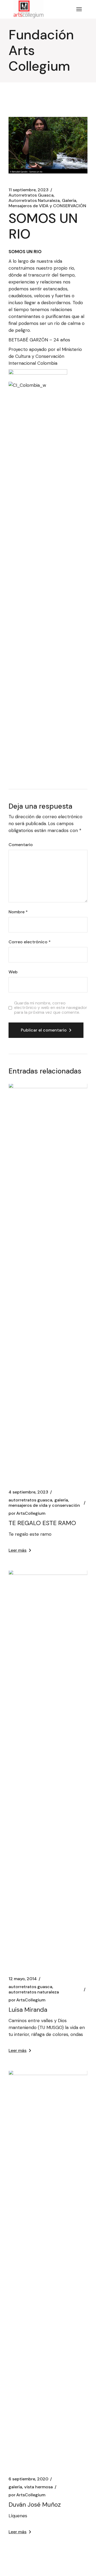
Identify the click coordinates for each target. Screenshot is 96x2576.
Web (13, 972)
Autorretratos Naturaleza (34, 201)
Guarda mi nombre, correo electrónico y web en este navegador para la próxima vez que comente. (51, 1008)
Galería (69, 201)
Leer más (17, 1550)
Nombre (18, 912)
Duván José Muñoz (35, 2505)
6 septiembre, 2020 (28, 2479)
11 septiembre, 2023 (29, 190)
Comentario (21, 845)
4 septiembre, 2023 (28, 1492)
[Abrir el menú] (79, 9)
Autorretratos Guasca (31, 195)
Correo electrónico (30, 942)
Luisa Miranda (28, 2010)
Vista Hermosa (39, 2487)
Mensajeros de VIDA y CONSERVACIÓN (47, 206)
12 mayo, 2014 (23, 1979)
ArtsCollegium (27, 1513)
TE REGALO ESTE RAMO (42, 1523)
